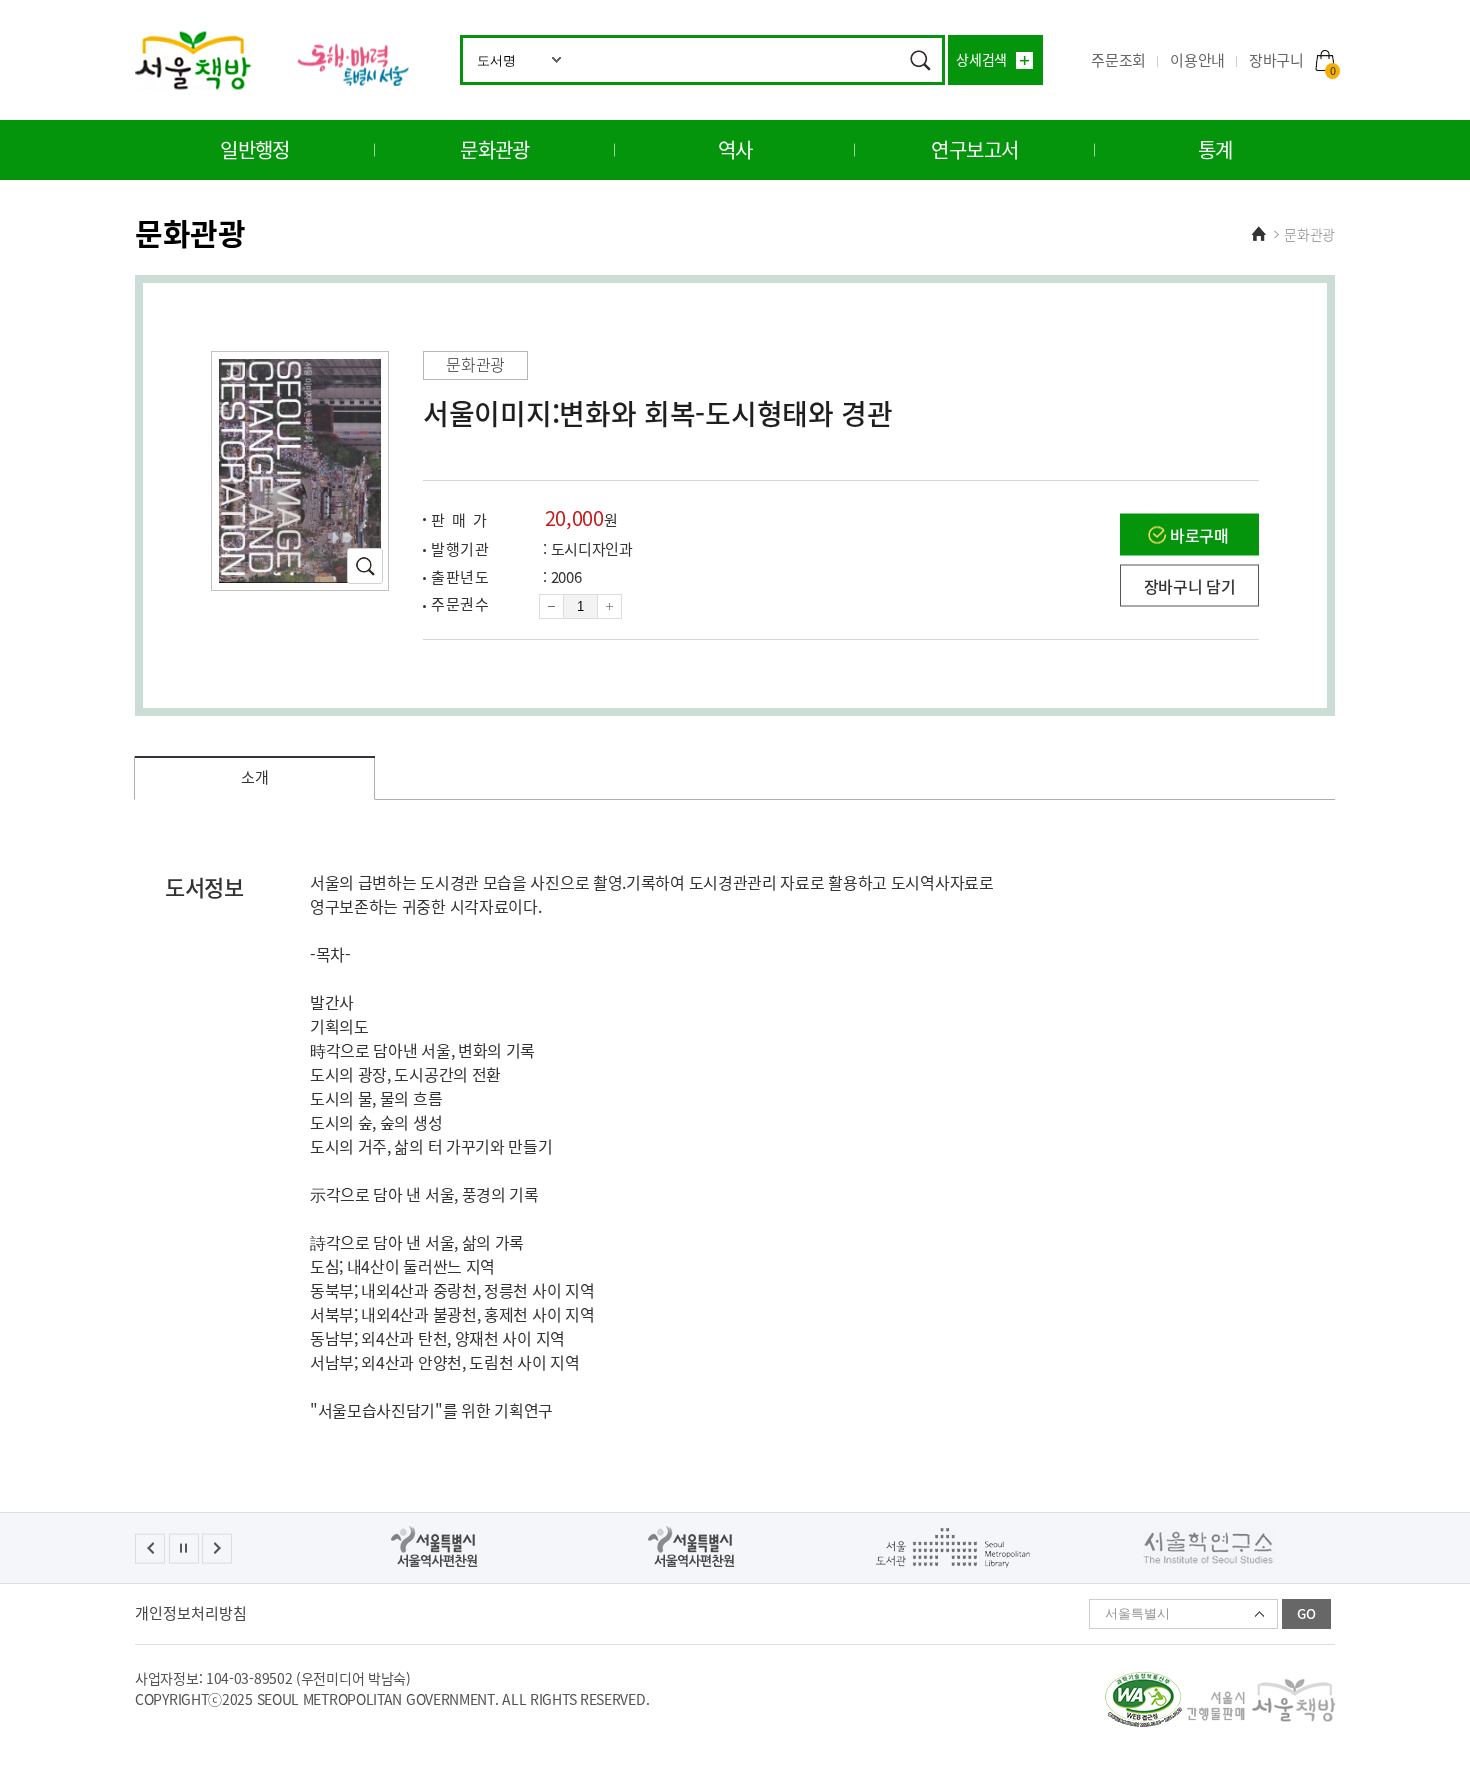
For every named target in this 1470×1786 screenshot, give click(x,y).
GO (1306, 1613)
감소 (551, 606)
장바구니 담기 (1190, 586)
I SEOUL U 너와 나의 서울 (352, 64)
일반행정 (255, 149)
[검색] (920, 60)
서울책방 (193, 60)
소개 (254, 777)
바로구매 (1199, 535)
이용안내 (1197, 60)
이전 (150, 1548)
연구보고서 (974, 149)
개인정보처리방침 (191, 1613)
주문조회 (1118, 60)
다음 (217, 1548)
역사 (735, 149)
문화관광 (495, 149)
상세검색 (981, 59)
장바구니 (1292, 60)
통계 (1215, 149)
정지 (184, 1548)
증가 (609, 606)
